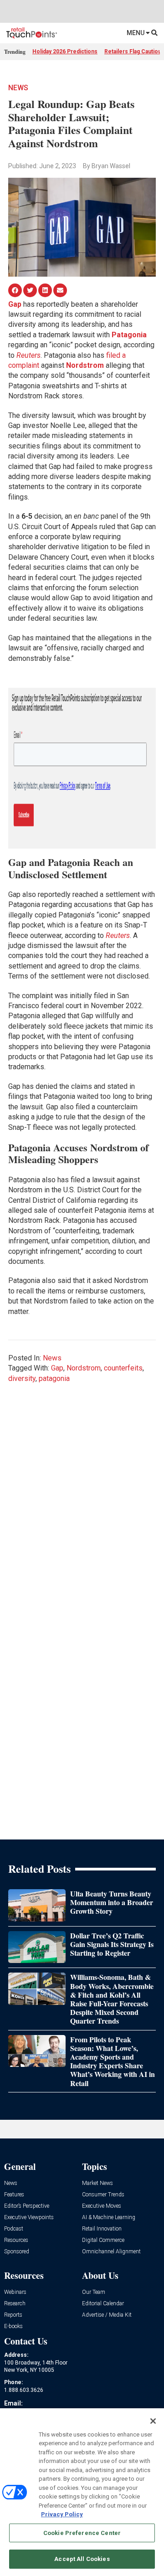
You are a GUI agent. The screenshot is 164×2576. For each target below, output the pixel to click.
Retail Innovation (102, 2229)
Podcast (14, 2229)
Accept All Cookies (82, 2559)
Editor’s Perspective (27, 2206)
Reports (13, 2315)
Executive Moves (102, 2206)
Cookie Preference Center (82, 2533)
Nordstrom (84, 1368)
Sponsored (17, 2252)
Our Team (94, 2292)
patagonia (54, 1378)
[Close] (153, 2421)
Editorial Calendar (103, 2304)
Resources (16, 2240)
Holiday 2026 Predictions (65, 52)
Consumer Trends (103, 2195)
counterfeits (123, 1368)
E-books (13, 2326)
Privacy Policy (62, 2514)
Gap (57, 1368)
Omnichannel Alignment (111, 2252)
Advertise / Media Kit (107, 2315)
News (18, 88)
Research (15, 2304)
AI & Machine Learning (109, 2218)
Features (14, 2195)
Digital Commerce (103, 2240)
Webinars (15, 2292)
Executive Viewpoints (29, 2218)
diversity (22, 1378)
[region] (82, 2492)
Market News (97, 2183)
